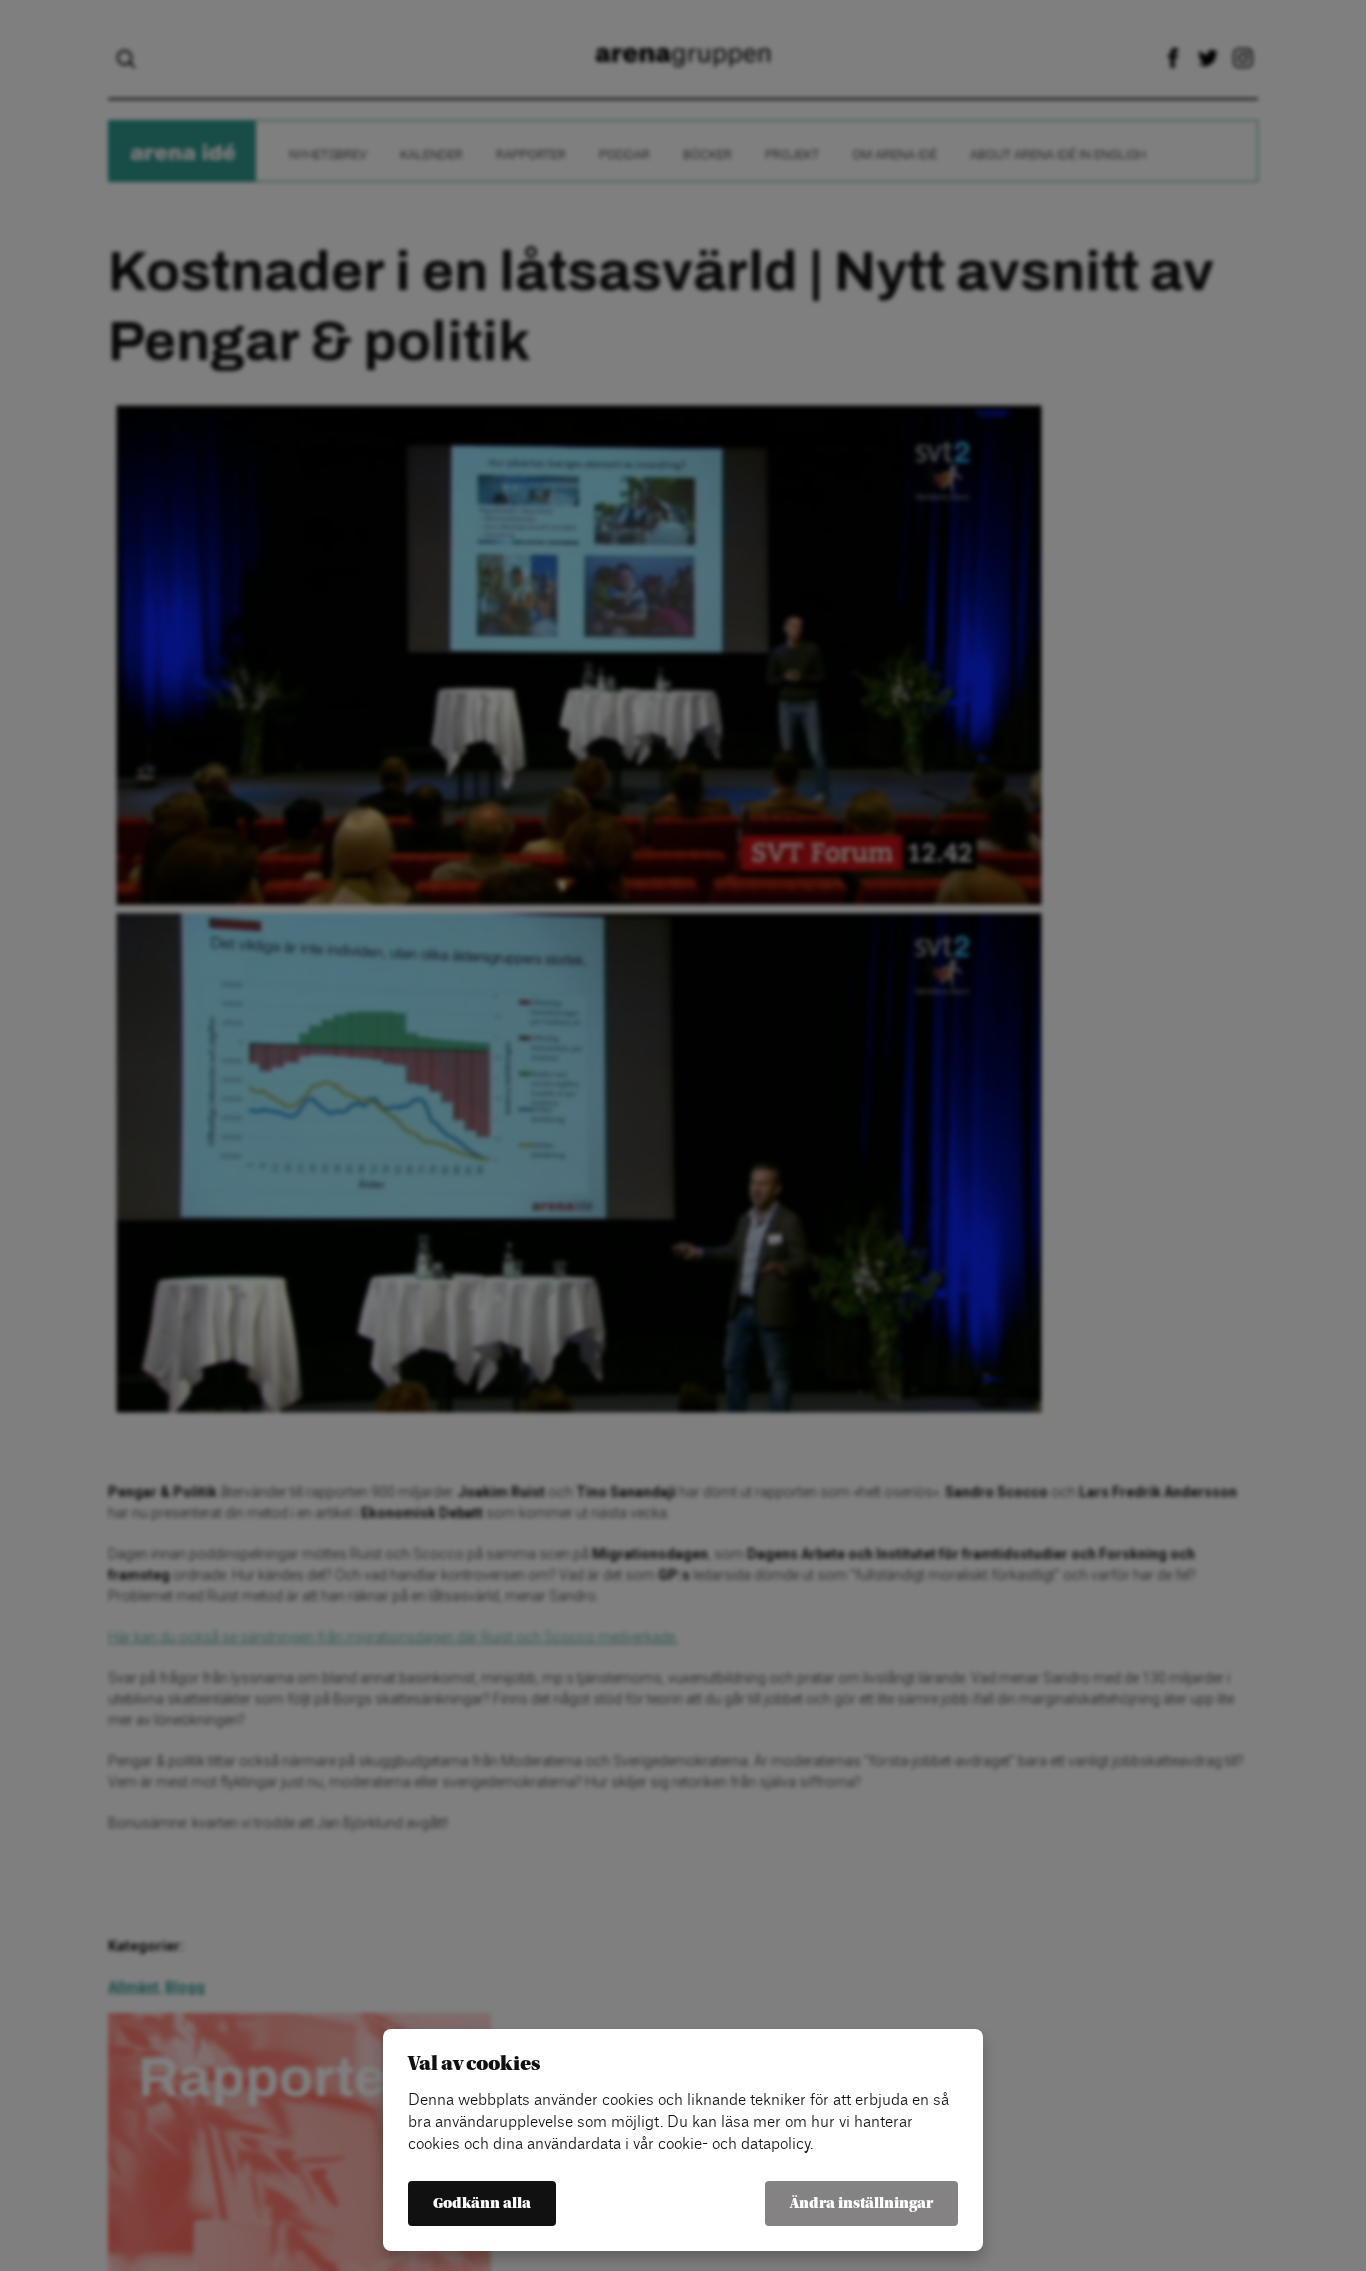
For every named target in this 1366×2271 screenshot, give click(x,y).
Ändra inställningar (861, 2203)
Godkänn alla (482, 2203)
